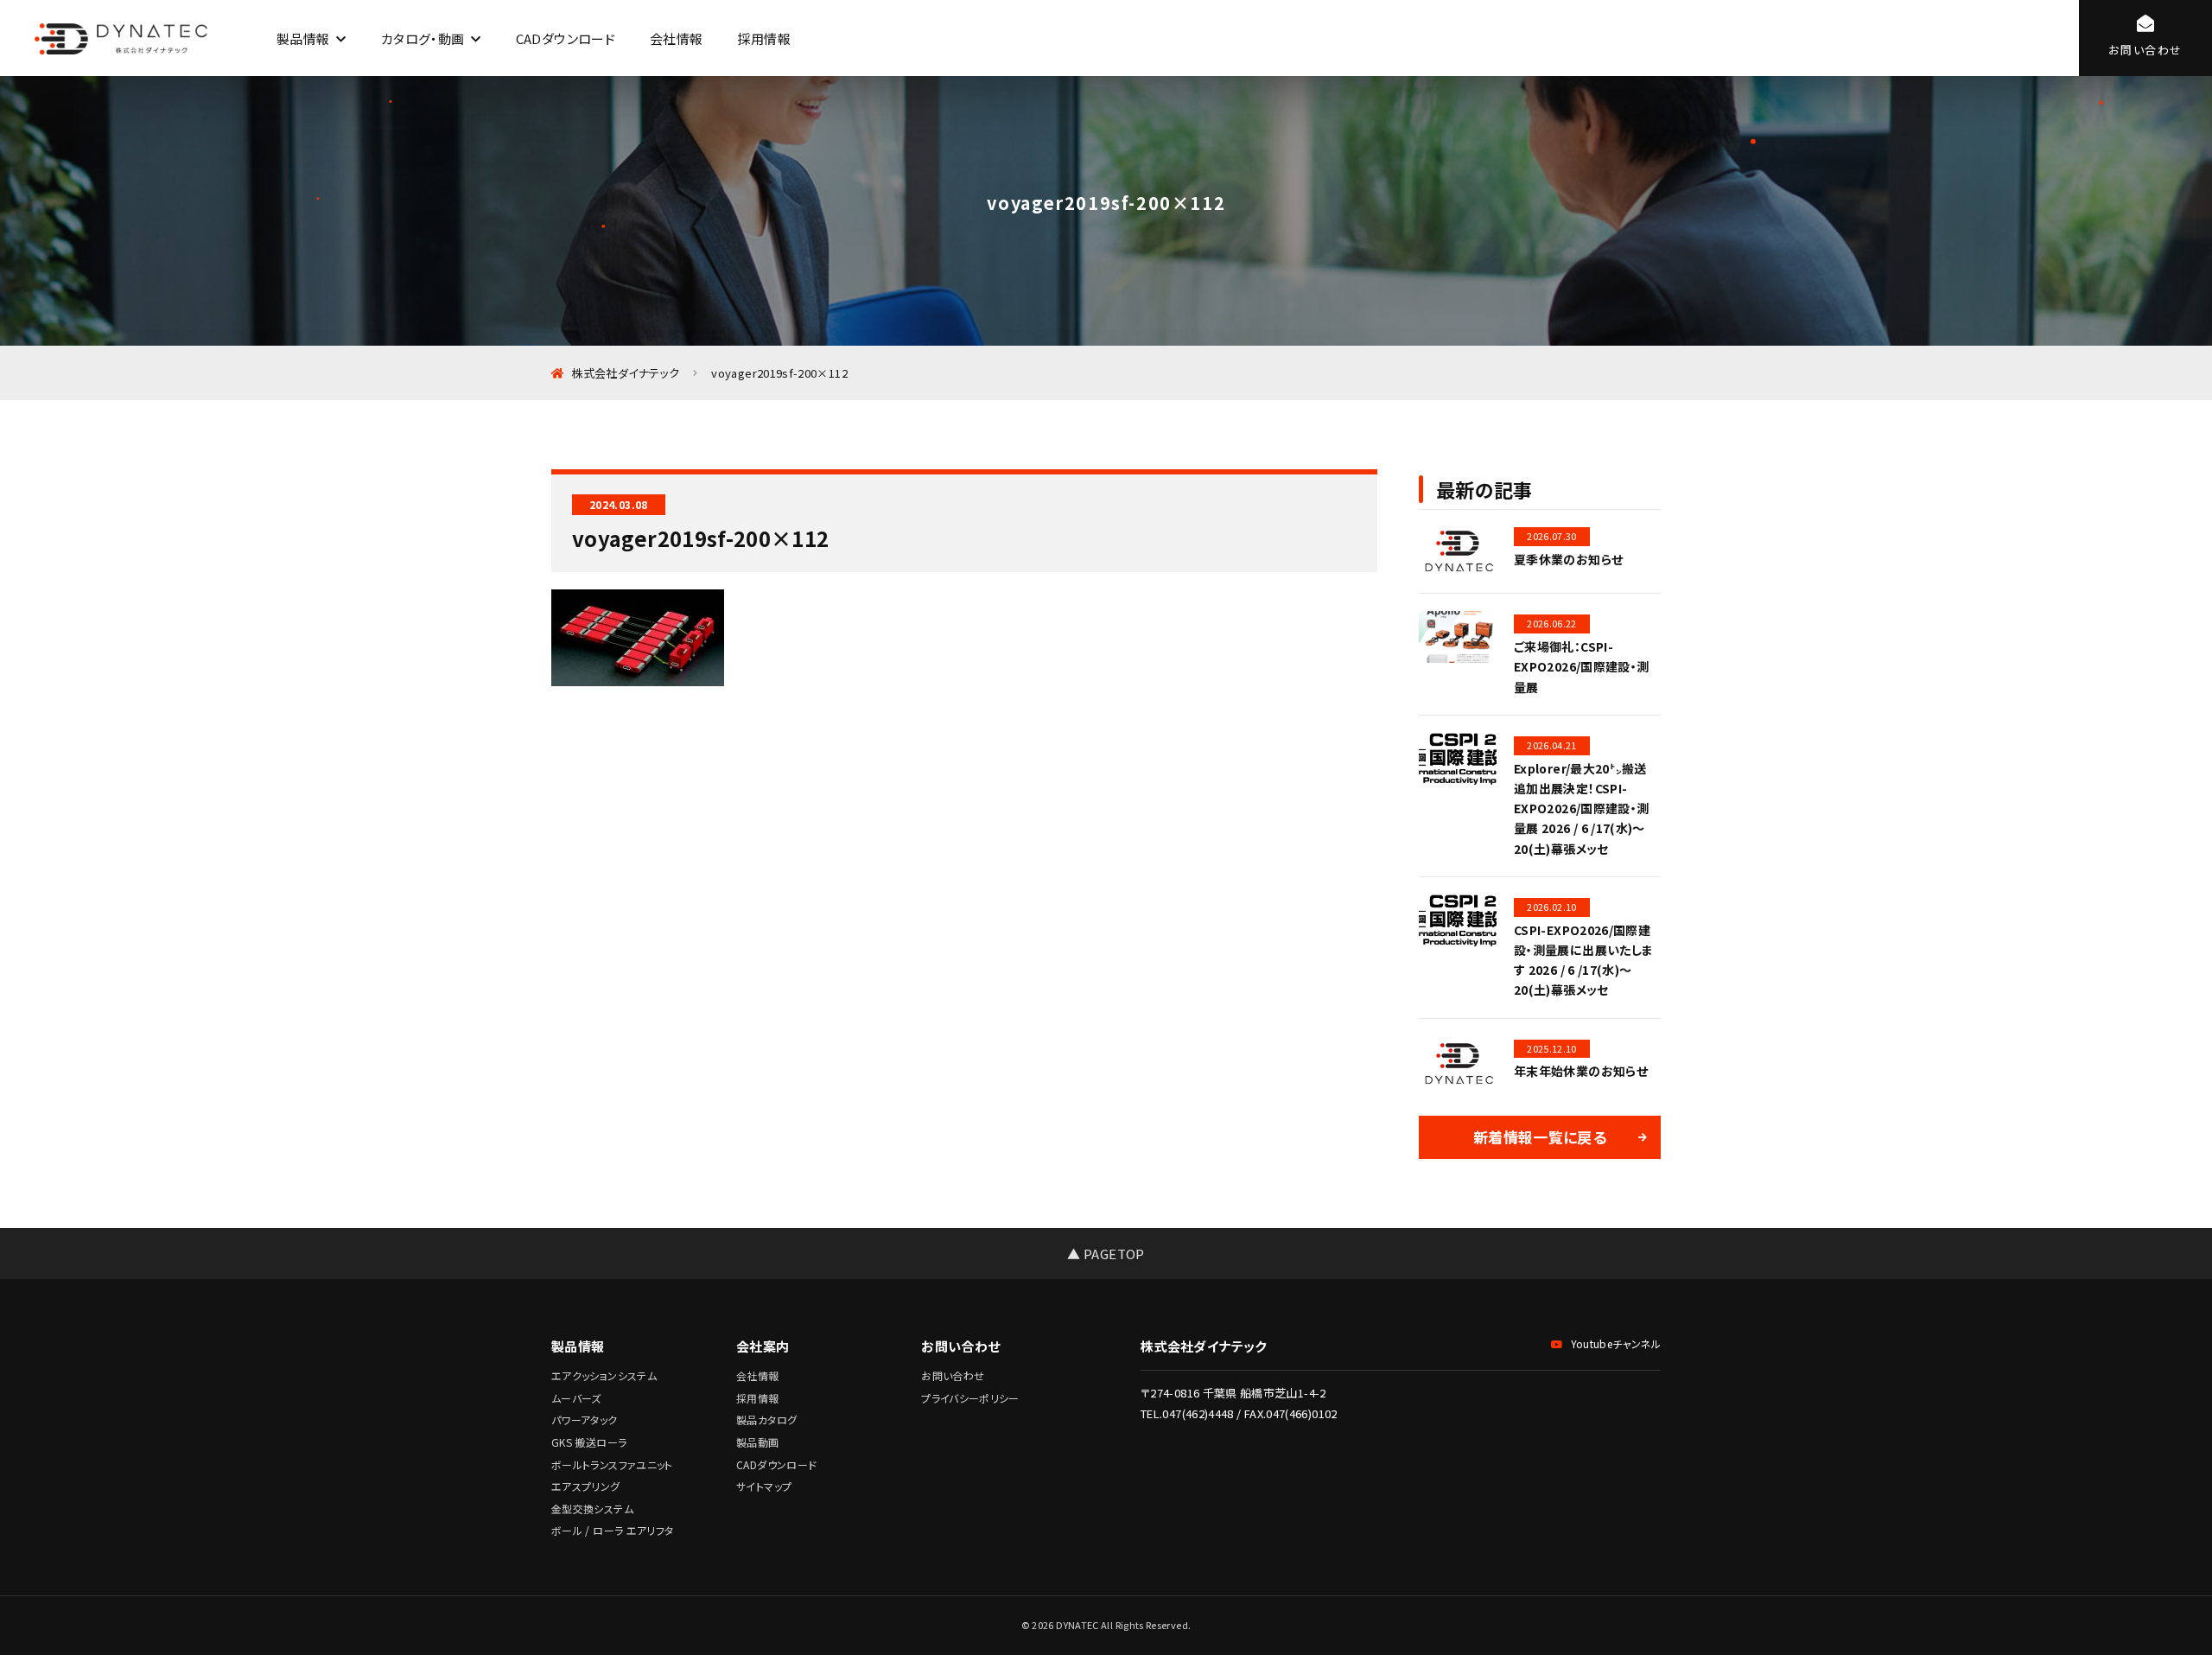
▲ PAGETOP (1106, 1254)
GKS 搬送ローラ (589, 1442)
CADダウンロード (566, 38)
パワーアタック (585, 1419)
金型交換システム (592, 1509)
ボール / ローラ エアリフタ (612, 1530)
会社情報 (676, 38)
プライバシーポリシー (970, 1398)
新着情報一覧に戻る (1540, 1137)
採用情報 (763, 38)
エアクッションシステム (604, 1375)
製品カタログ (766, 1419)
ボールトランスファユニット (612, 1464)
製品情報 (303, 38)
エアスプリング (586, 1486)
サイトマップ (764, 1486)
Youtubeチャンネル (1616, 1343)
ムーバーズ (576, 1398)
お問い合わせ (953, 1375)
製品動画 (757, 1442)
